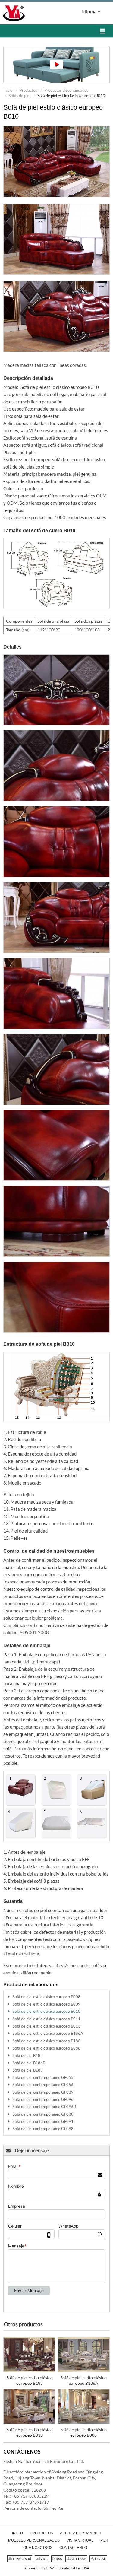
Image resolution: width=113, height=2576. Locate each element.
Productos (28, 90)
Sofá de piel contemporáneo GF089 (43, 2092)
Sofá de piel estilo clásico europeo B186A (48, 2033)
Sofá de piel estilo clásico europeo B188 (47, 2041)
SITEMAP (78, 2559)
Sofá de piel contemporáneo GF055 (43, 2077)
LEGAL (100, 2559)
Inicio (8, 90)
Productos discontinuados (66, 90)
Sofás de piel (19, 96)
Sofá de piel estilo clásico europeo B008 (47, 1997)
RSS (58, 2559)
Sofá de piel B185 (28, 2055)
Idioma (90, 11)
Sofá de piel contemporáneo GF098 (43, 2129)
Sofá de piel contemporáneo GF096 (43, 2099)
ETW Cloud (22, 2559)
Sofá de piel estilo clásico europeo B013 (47, 2026)
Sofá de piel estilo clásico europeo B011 (47, 2019)
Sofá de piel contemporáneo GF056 (43, 2085)
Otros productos (23, 2324)
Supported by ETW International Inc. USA (56, 2568)
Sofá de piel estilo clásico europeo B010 (47, 2011)
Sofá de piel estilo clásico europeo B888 (47, 2048)
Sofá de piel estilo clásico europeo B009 (47, 2004)
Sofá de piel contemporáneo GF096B (44, 2107)
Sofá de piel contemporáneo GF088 (43, 2114)
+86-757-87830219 (30, 2496)
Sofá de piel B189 (28, 2070)
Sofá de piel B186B (29, 2063)
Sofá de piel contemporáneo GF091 (43, 2121)
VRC (44, 2559)
